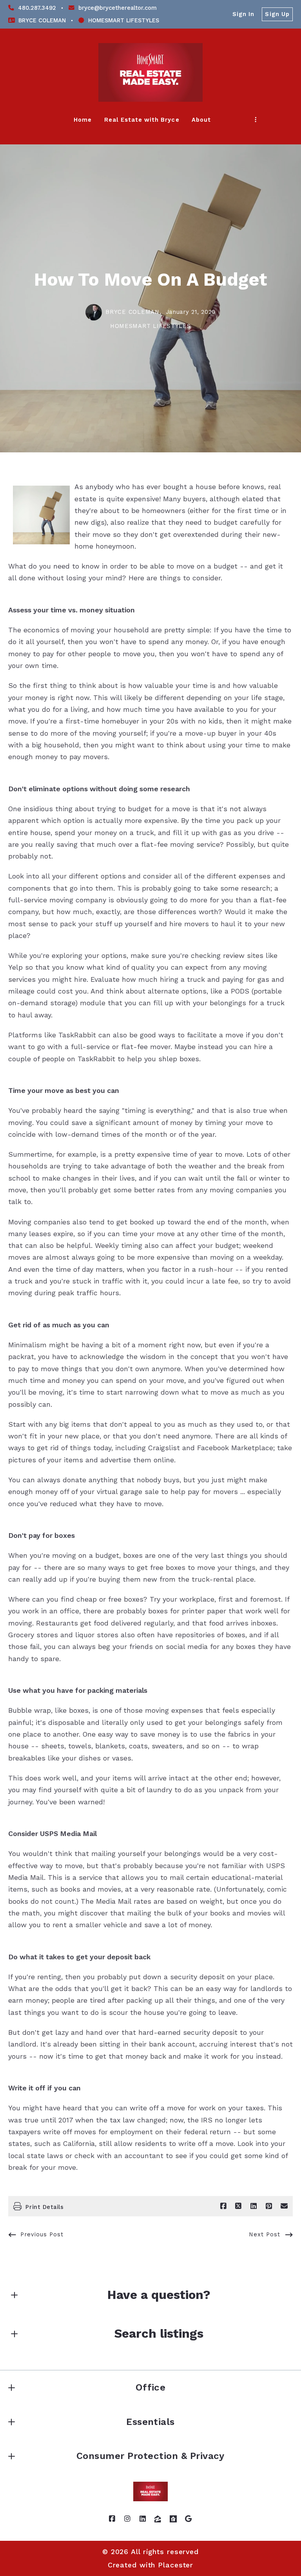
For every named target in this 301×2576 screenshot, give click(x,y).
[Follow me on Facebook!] (112, 2519)
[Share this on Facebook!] (223, 2206)
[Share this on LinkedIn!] (254, 2206)
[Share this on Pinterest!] (269, 2206)
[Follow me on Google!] (189, 2519)
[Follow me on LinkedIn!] (143, 2519)
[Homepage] (150, 72)
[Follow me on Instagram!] (128, 2519)
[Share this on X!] (238, 2206)
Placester (176, 2565)
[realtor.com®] (173, 2519)
